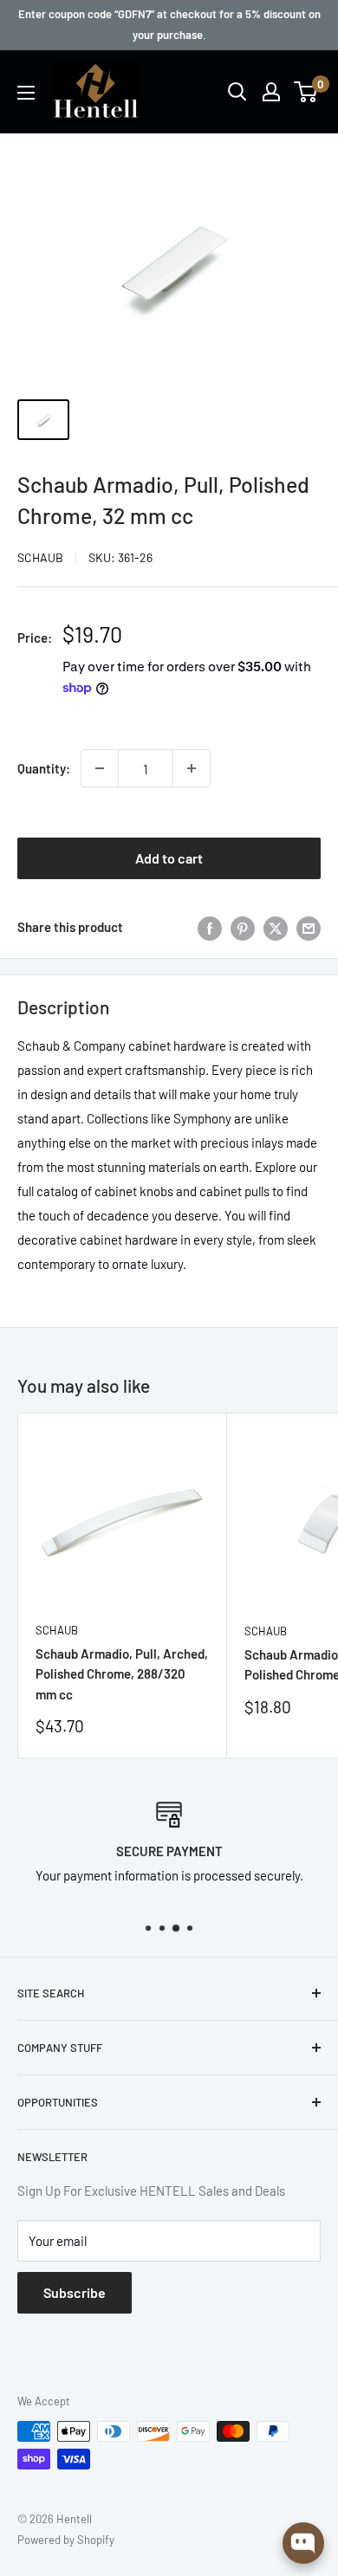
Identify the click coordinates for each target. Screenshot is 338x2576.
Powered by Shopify (66, 2540)
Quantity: (44, 768)
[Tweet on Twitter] (276, 927)
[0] (306, 92)
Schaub (40, 557)
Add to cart (169, 858)
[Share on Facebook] (210, 927)
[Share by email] (309, 927)
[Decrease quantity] (100, 768)
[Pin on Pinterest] (243, 927)
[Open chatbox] (303, 2543)
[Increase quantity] (192, 768)
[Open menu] (26, 93)
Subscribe (75, 2292)
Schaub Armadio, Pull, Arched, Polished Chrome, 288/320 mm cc (122, 1674)
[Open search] (237, 92)
